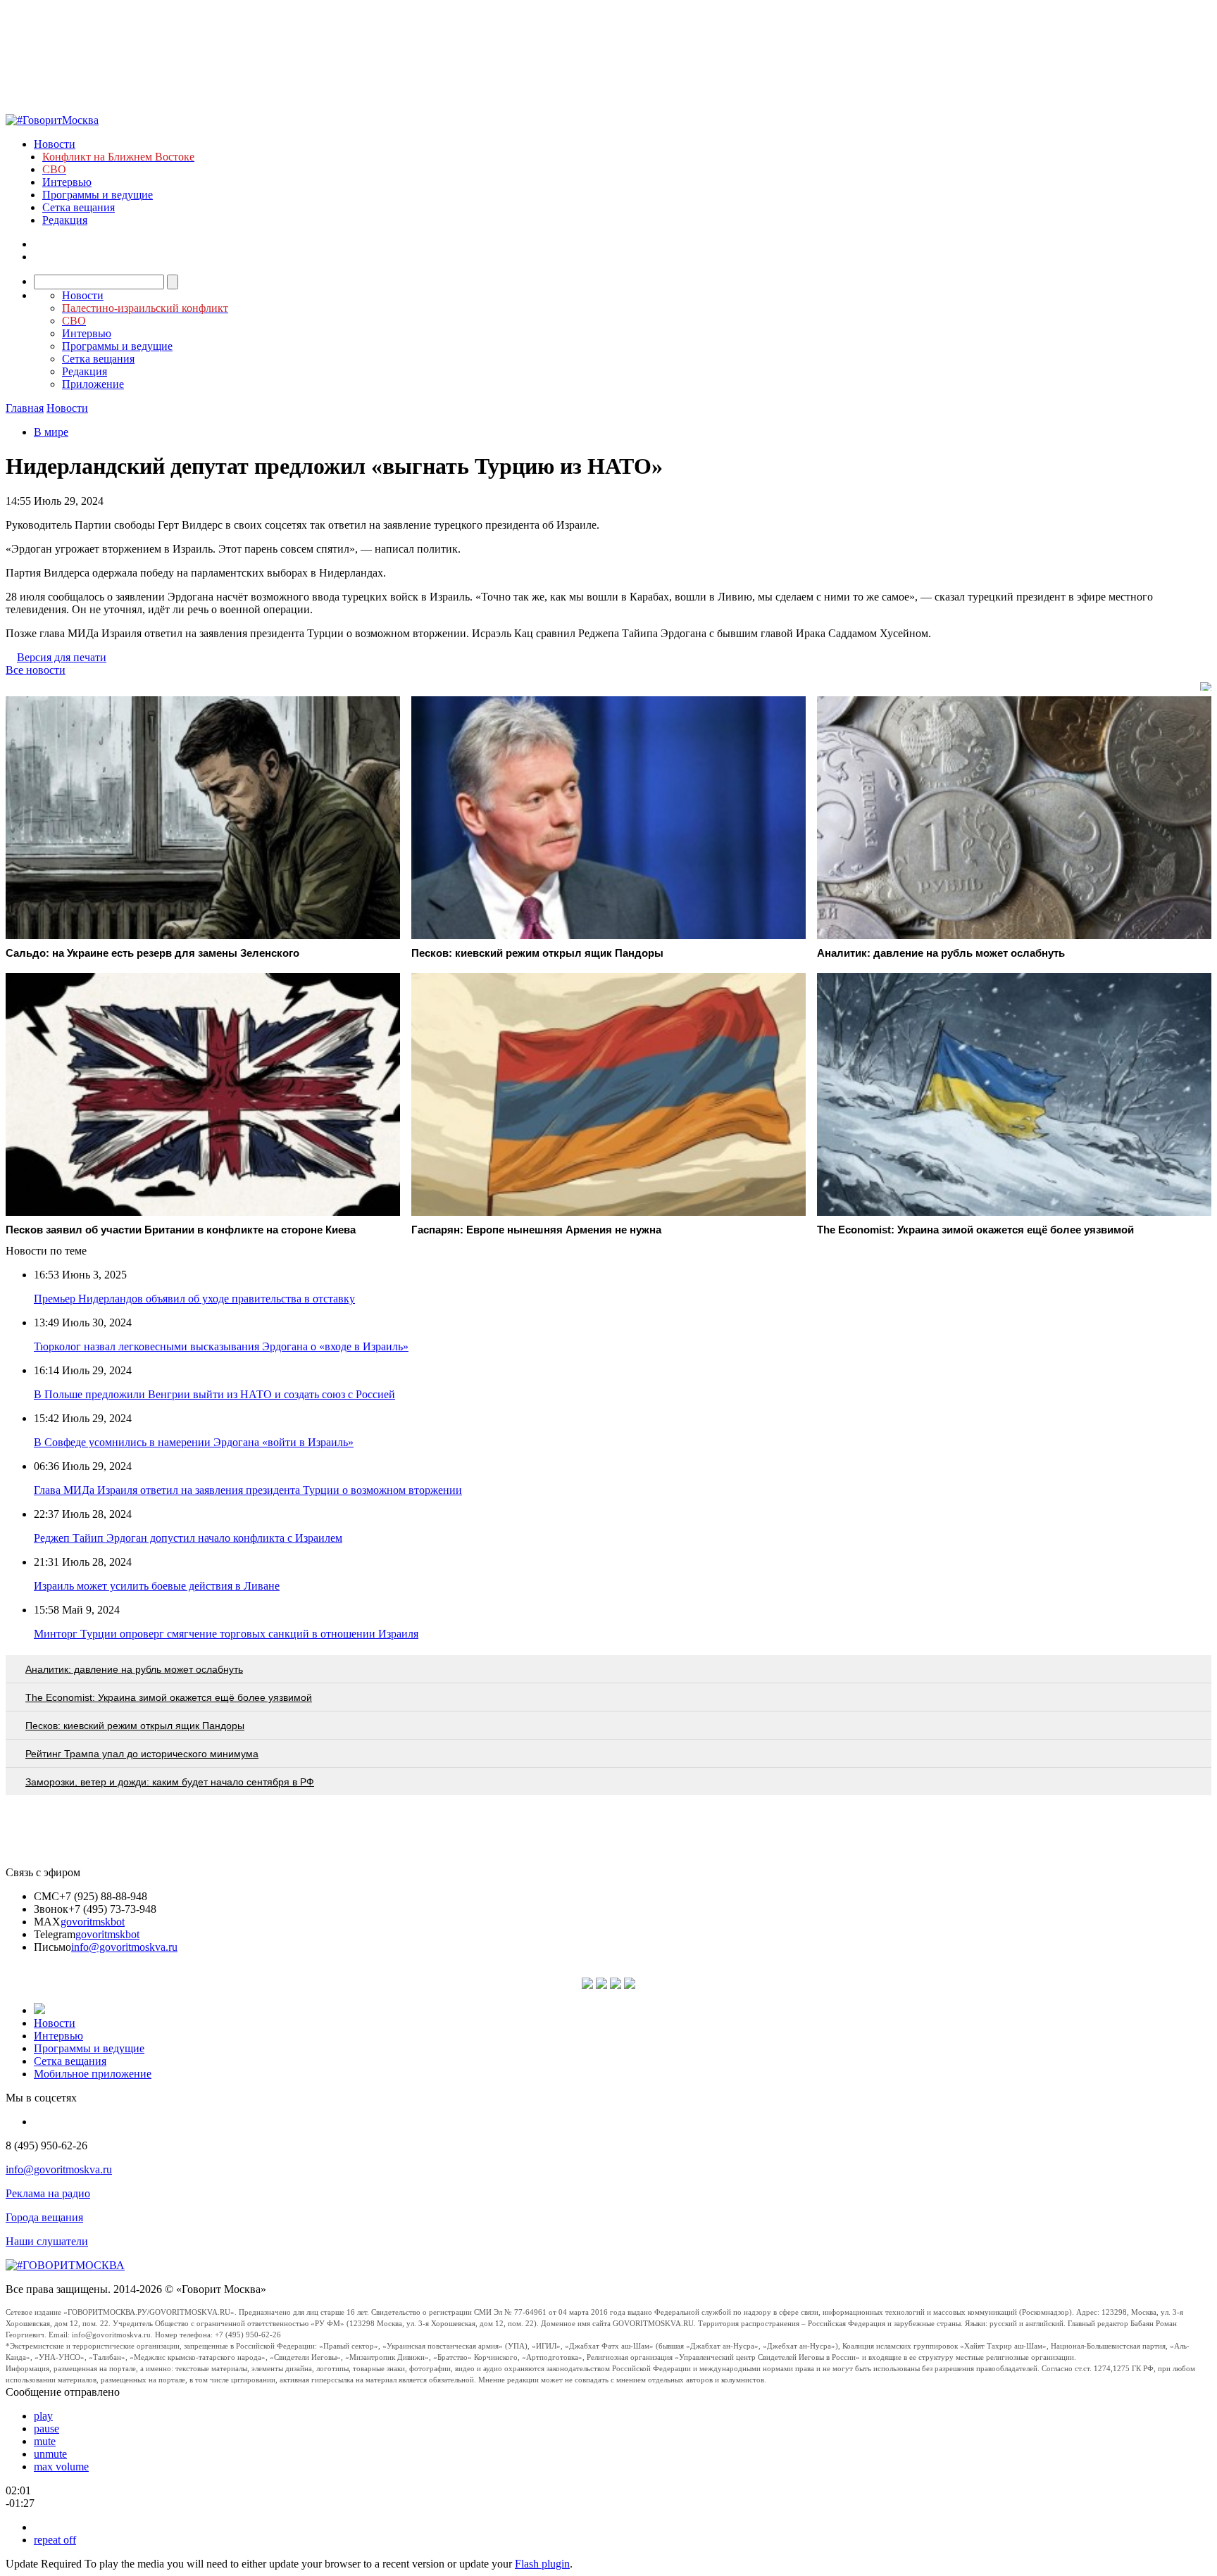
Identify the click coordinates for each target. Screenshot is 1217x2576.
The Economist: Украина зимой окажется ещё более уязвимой (169, 1697)
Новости (55, 144)
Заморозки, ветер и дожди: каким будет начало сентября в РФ (170, 1782)
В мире (51, 432)
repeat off (55, 2540)
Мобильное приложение (93, 2074)
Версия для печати (62, 657)
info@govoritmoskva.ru (124, 1947)
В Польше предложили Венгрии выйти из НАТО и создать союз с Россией (214, 1394)
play (43, 2416)
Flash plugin (542, 2564)
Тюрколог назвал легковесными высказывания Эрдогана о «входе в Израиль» (221, 1346)
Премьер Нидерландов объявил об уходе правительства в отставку (194, 1299)
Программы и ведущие (98, 195)
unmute (50, 2454)
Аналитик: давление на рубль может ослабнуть (134, 1669)
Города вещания (44, 2217)
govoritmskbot (93, 1922)
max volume (61, 2467)
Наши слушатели (47, 2241)
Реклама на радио (48, 2193)
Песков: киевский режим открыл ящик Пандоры (135, 1726)
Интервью (67, 182)
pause (46, 2429)
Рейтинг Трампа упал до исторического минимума (142, 1754)
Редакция (65, 220)
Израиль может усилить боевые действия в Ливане (157, 1586)
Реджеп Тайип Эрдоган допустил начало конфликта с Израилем (188, 1538)
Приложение (93, 384)
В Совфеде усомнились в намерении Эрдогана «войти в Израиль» (194, 1442)
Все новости (36, 670)
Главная (25, 408)
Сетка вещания (79, 207)
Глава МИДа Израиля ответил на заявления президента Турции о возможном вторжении (248, 1490)
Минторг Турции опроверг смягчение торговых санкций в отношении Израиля (226, 1634)
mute (45, 2441)
